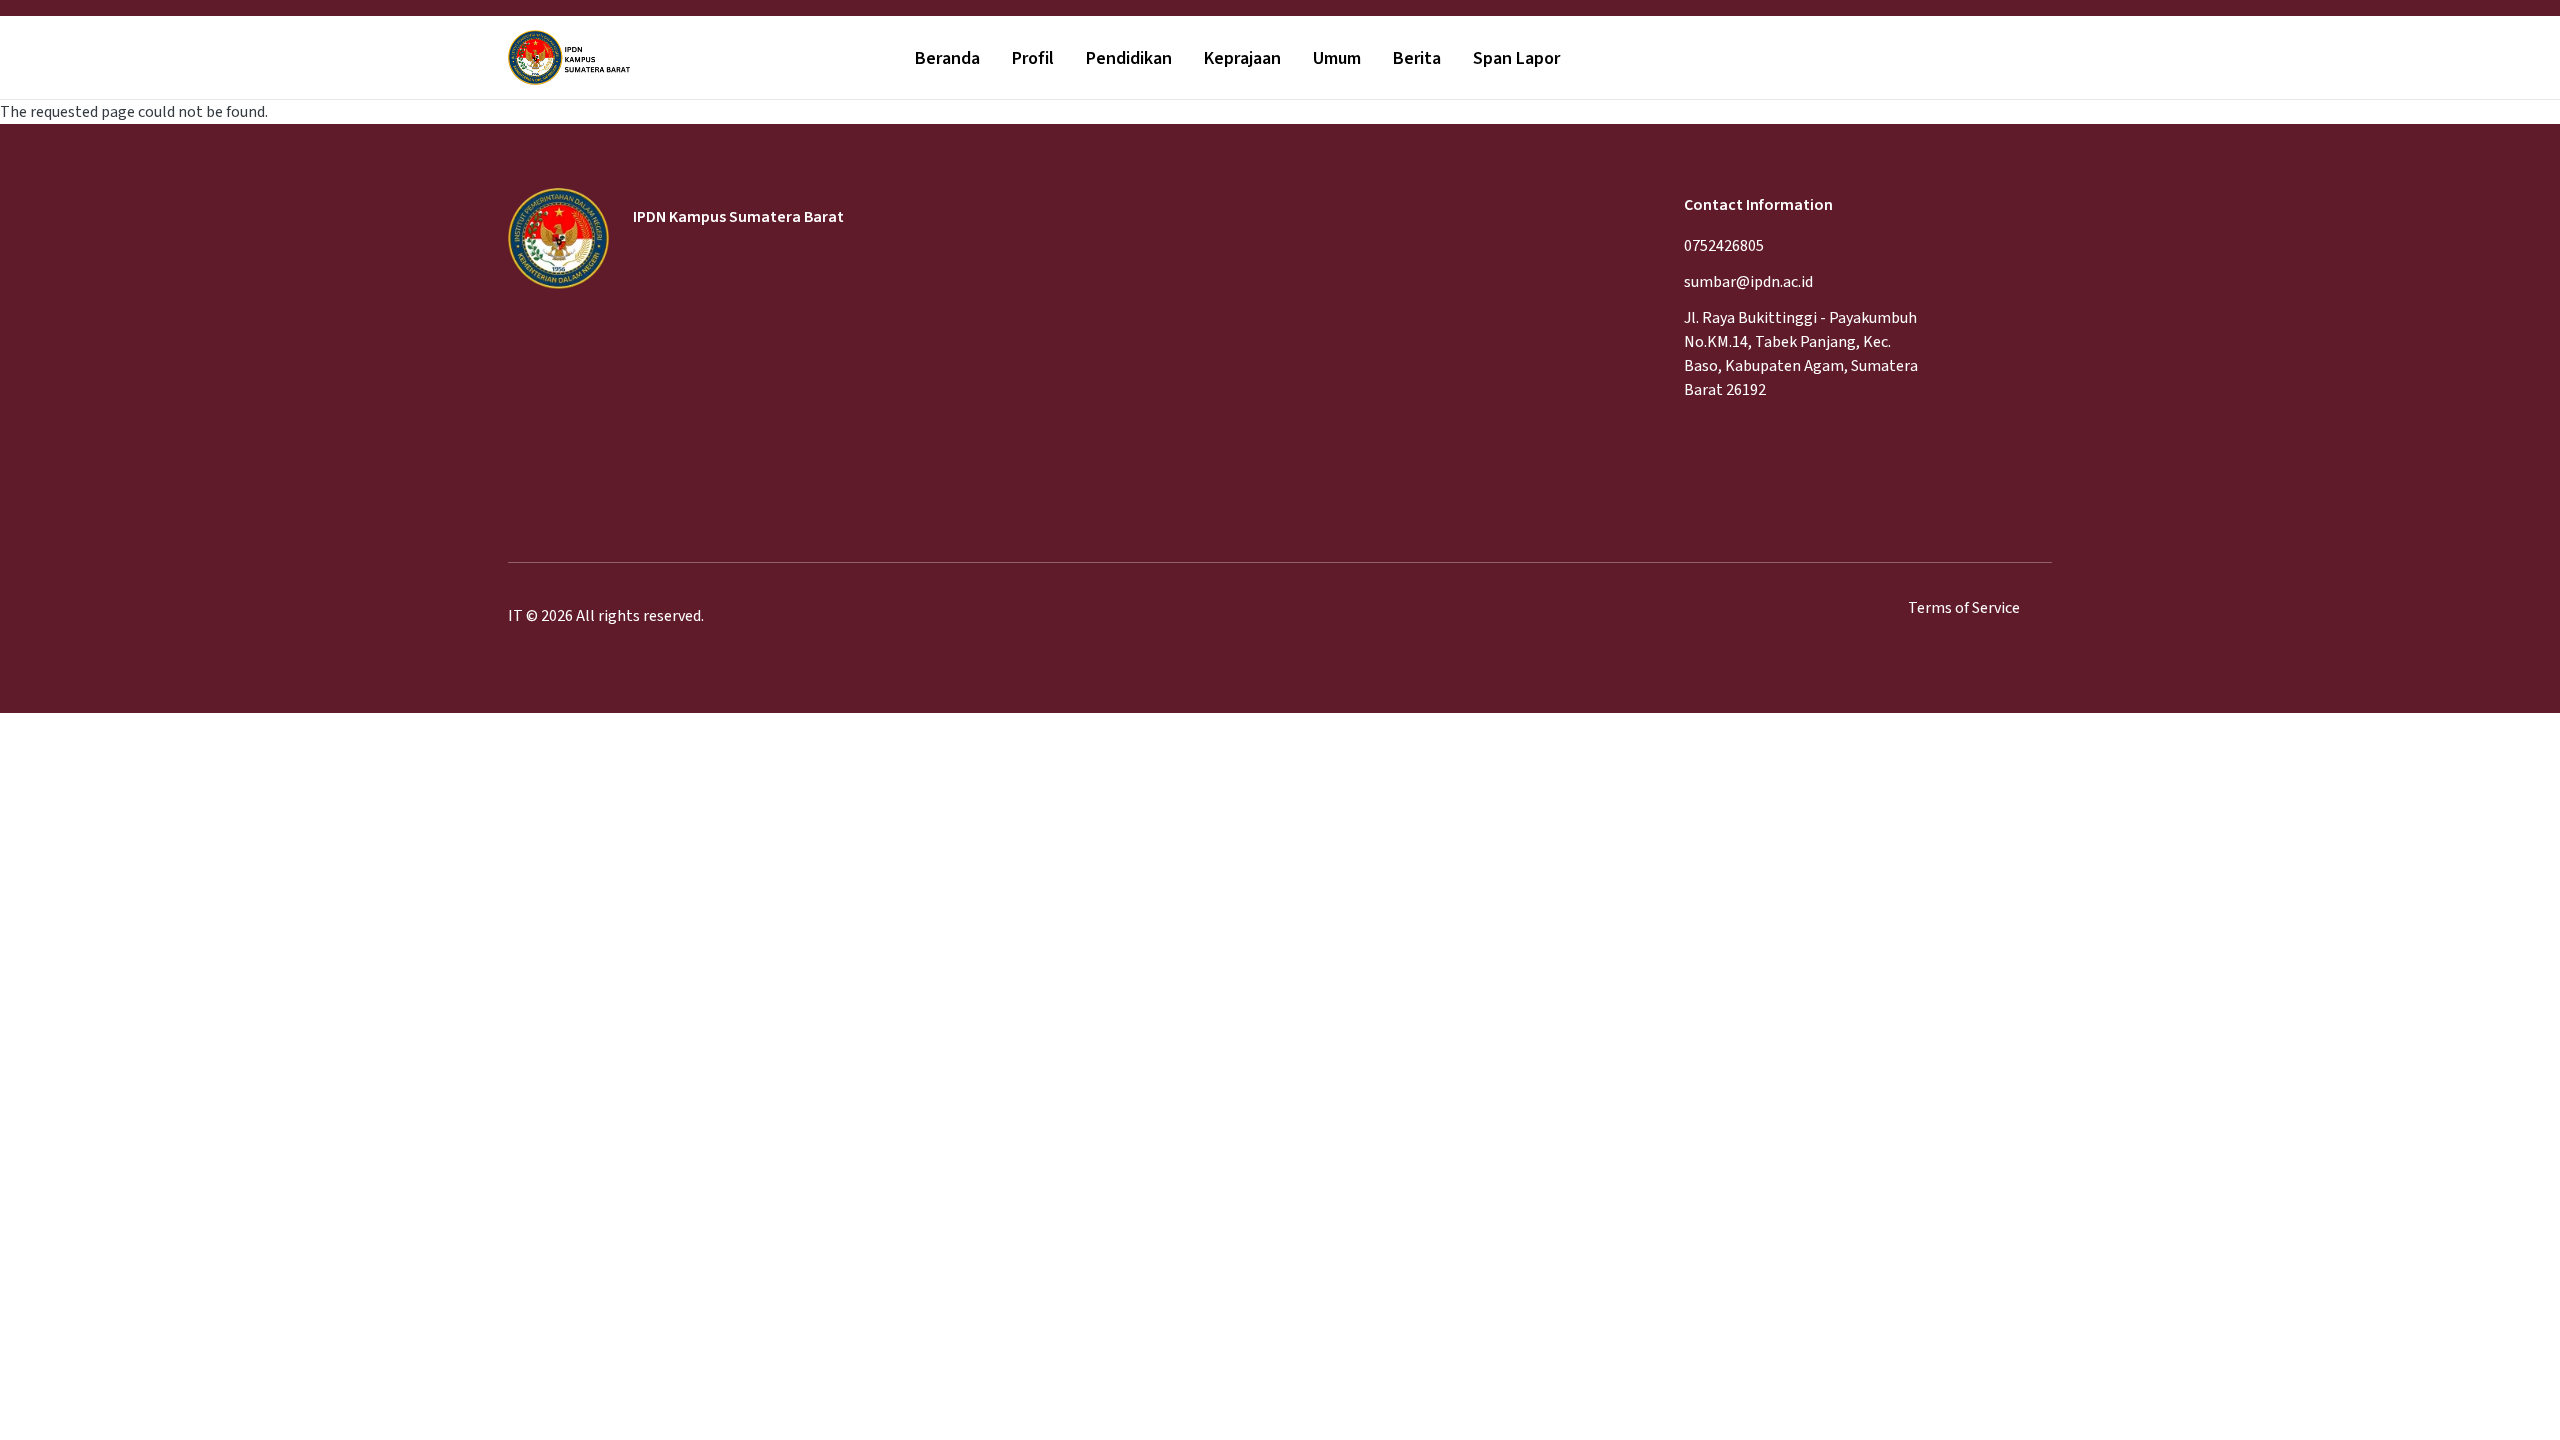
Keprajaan (1242, 58)
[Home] (569, 58)
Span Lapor (1516, 58)
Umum (1337, 58)
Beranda (947, 58)
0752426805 (1724, 246)
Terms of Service (1964, 608)
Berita (1417, 58)
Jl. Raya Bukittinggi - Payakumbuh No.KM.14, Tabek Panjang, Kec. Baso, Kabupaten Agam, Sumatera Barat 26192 (1801, 354)
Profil (1033, 58)
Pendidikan (1129, 58)
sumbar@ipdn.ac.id (1748, 282)
